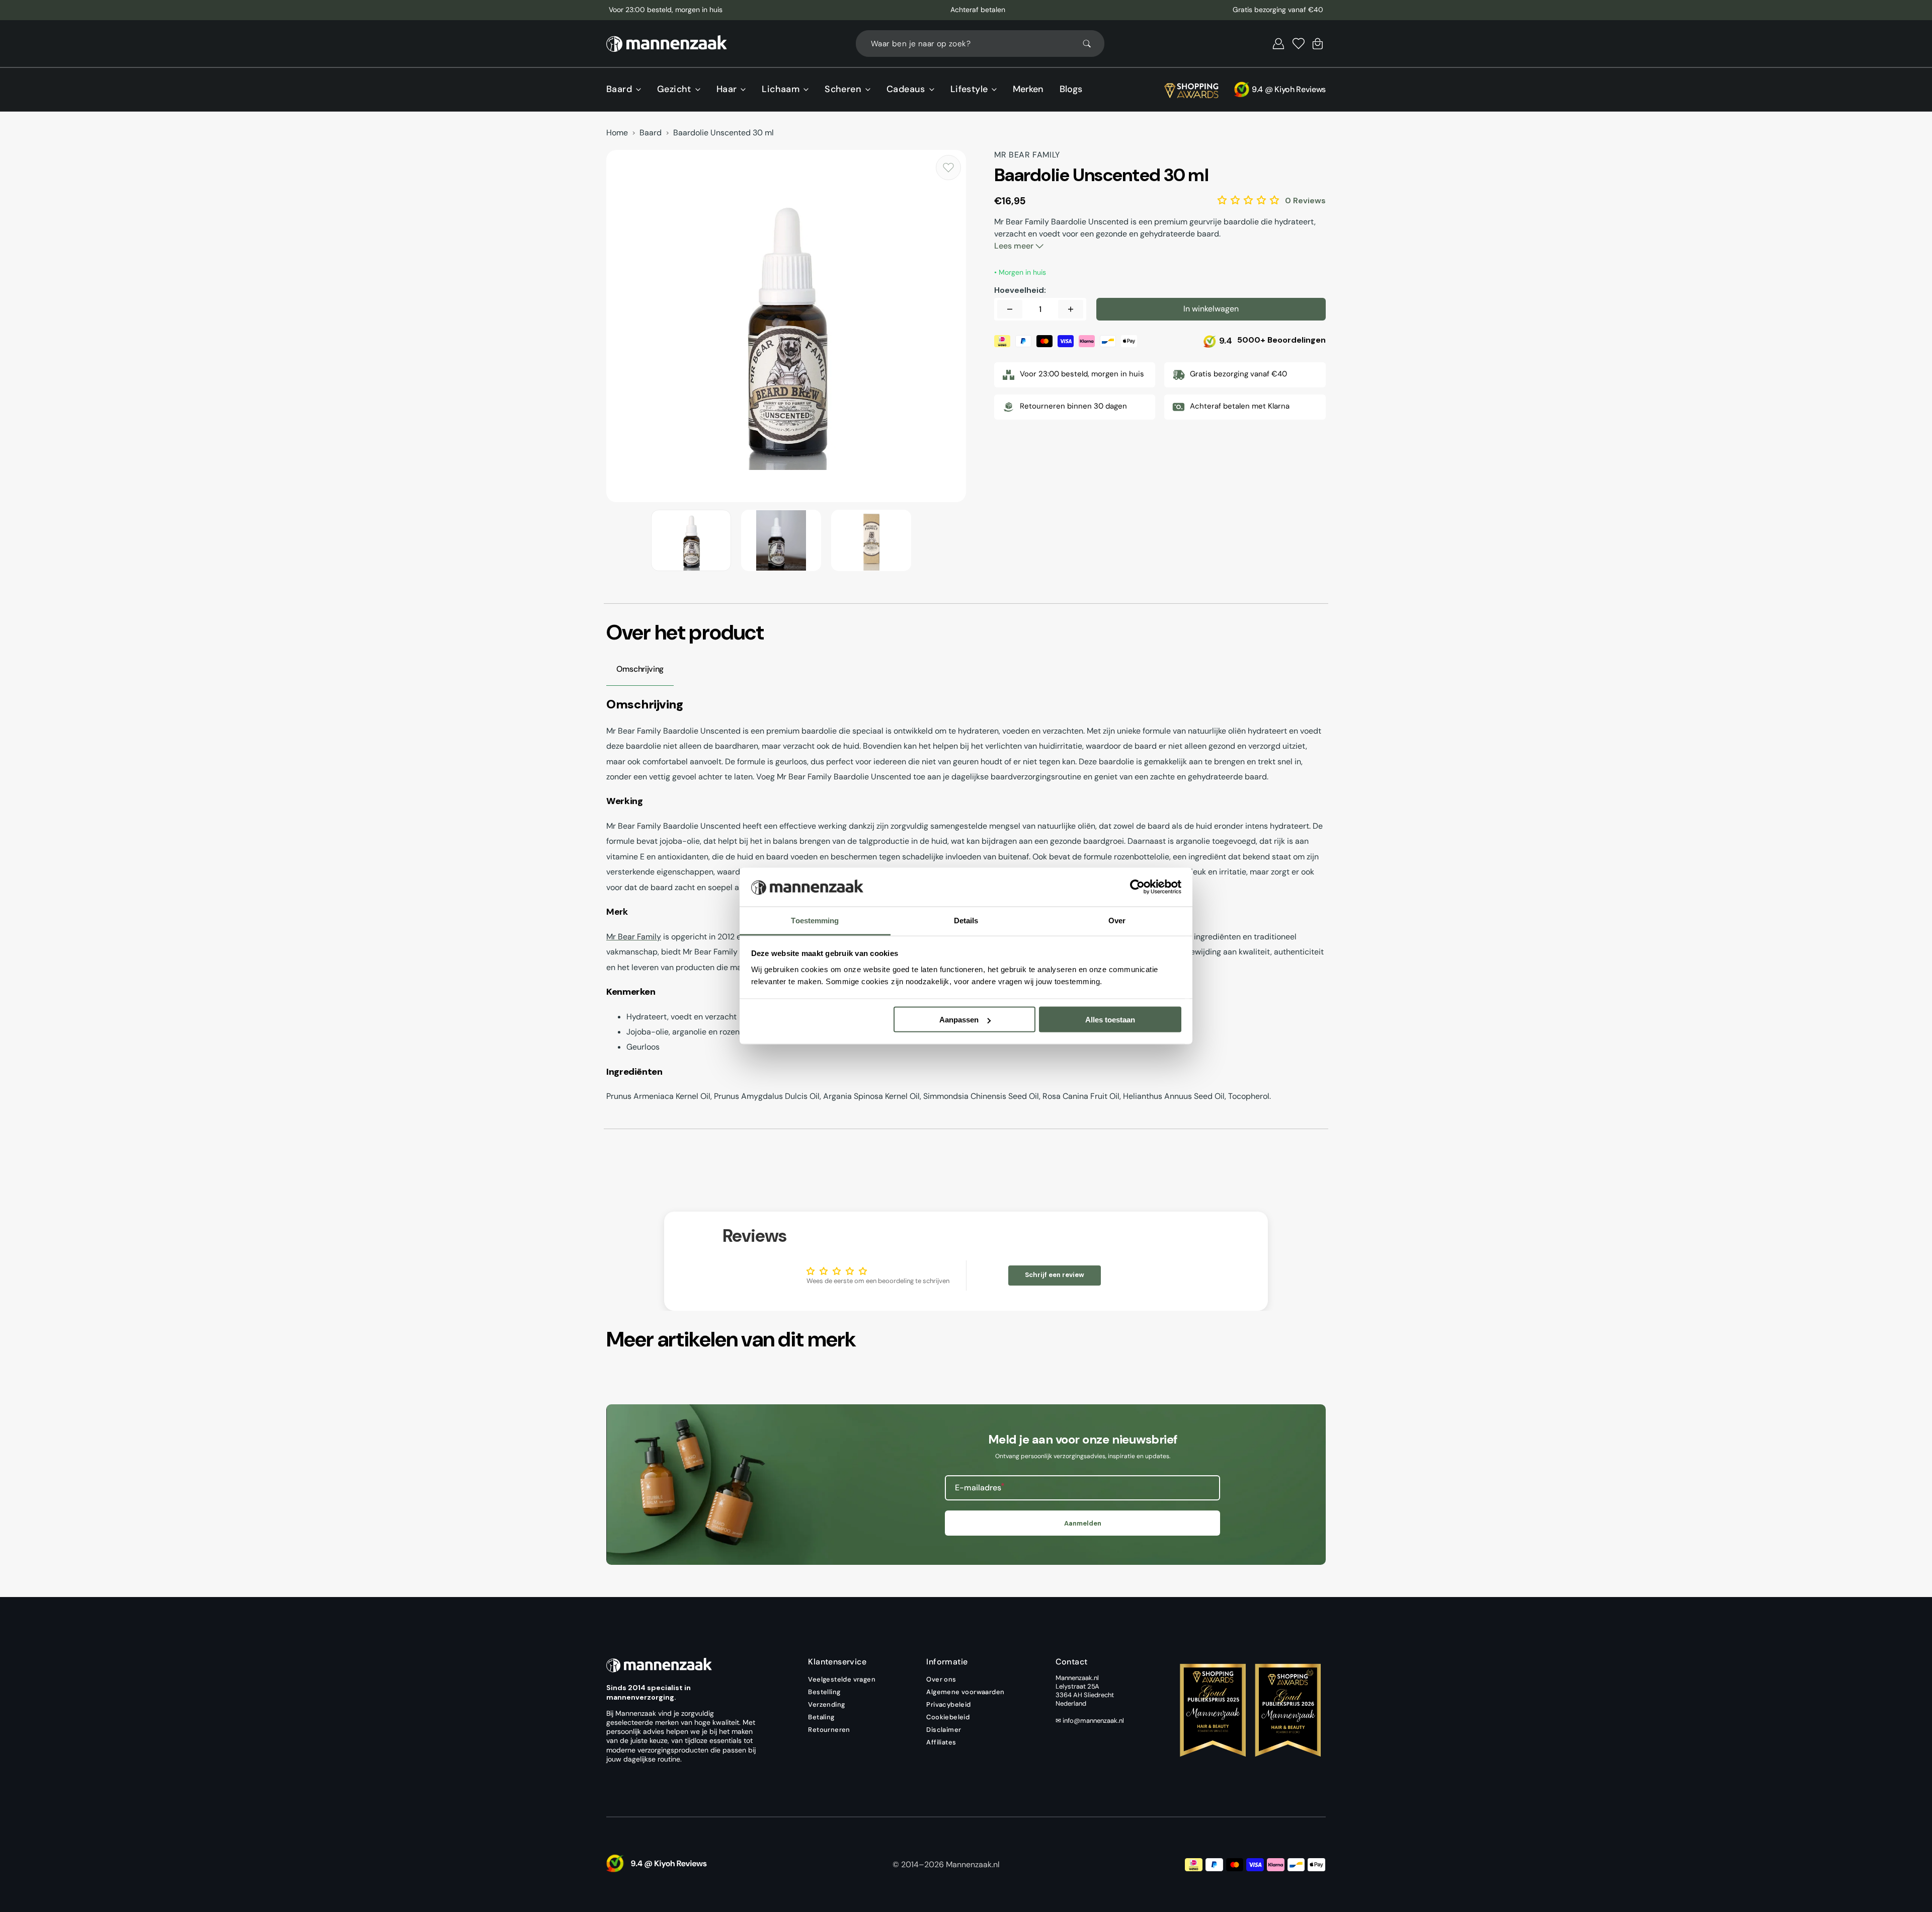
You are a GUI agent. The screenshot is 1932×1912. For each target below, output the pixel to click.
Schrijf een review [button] (1055, 1275)
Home (617, 133)
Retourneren (829, 1730)
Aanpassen (959, 1020)
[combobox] (980, 44)
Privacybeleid (948, 1704)
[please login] (948, 168)
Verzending (826, 1704)
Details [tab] (966, 920)
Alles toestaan (1110, 1020)
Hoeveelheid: (1020, 290)
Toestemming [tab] (815, 920)
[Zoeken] (1091, 44)
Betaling (821, 1717)
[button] (1278, 44)
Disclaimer (944, 1730)
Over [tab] (1117, 920)
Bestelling (824, 1692)
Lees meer (1015, 246)
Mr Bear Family (634, 937)
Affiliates (941, 1742)
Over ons (941, 1680)
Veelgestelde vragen (842, 1680)
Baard (651, 133)
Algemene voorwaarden (965, 1692)
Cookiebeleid (948, 1717)
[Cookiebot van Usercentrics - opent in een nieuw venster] (1137, 887)
